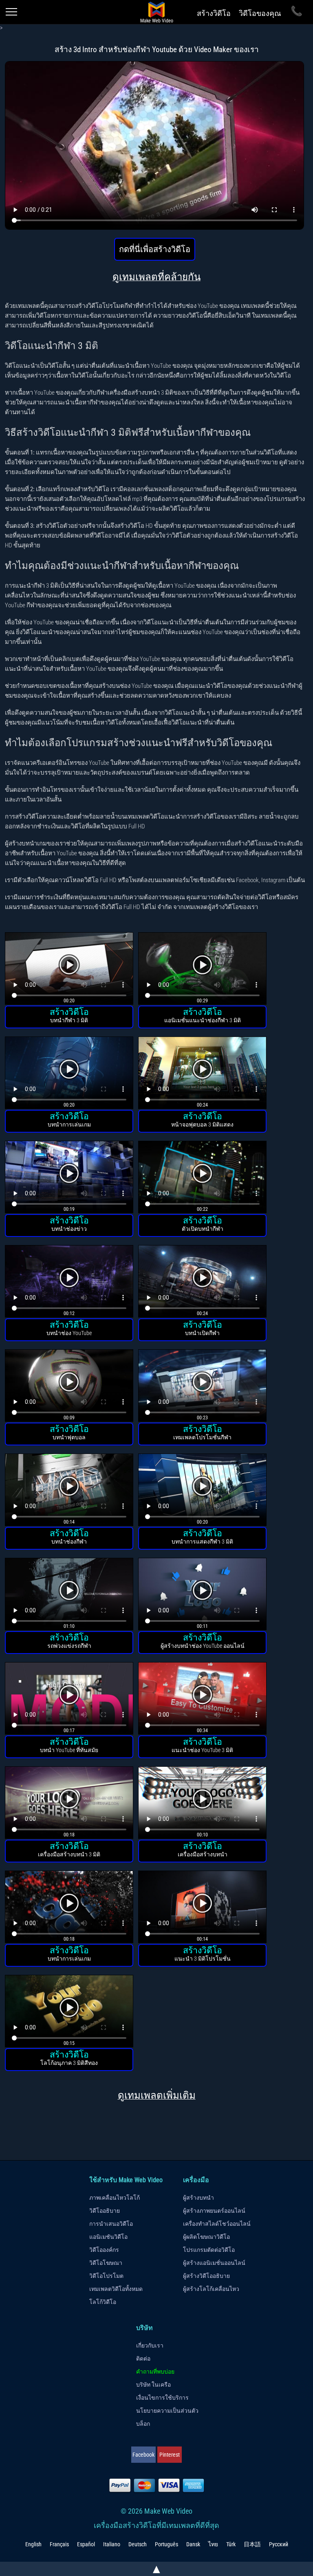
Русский (279, 2544)
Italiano (112, 2544)
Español (86, 2544)
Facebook (143, 2455)
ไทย (213, 2544)
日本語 (252, 2544)
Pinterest (170, 2455)
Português (166, 2544)
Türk (231, 2544)
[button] (69, 970)
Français (59, 2544)
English (33, 2544)
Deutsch (138, 2544)
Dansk (193, 2544)
